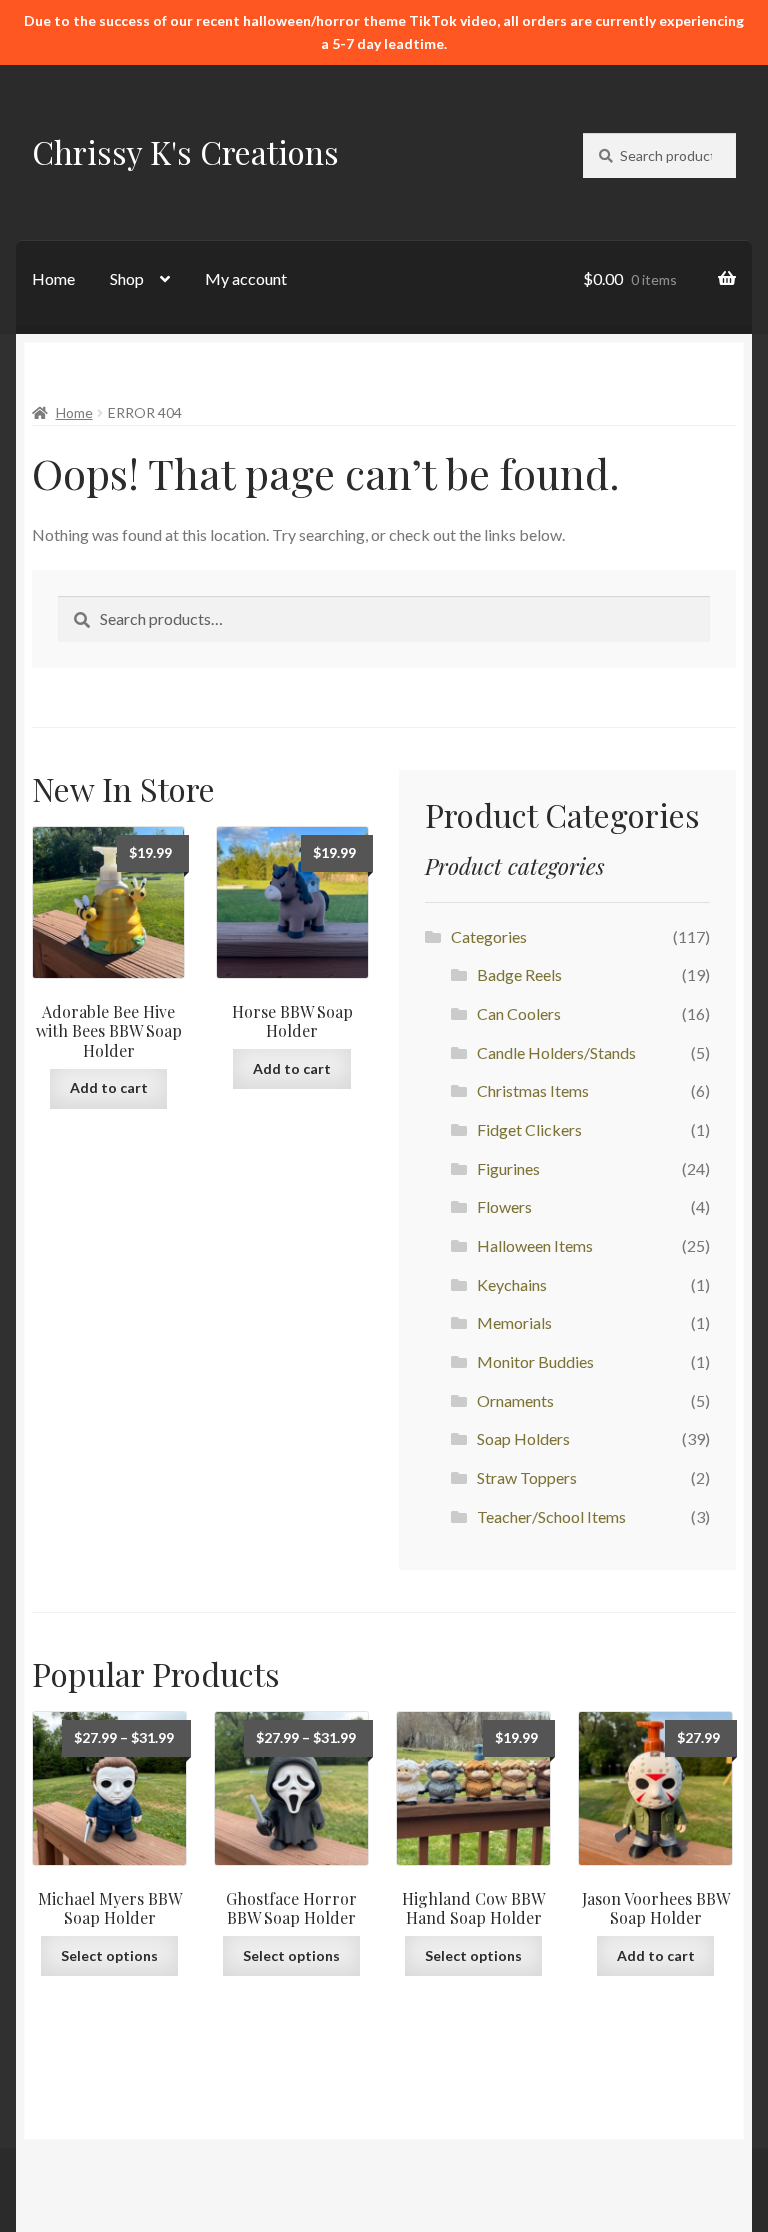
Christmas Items (533, 1090)
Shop (127, 278)
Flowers (504, 1206)
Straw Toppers (527, 1477)
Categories (489, 936)
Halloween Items (535, 1245)
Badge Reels (519, 974)
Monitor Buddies (535, 1361)
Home (53, 278)
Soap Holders (523, 1438)
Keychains (512, 1284)
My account (246, 278)
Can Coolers (519, 1013)
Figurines (508, 1168)
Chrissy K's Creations (185, 151)
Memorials (514, 1322)
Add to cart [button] (109, 1087)
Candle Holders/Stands (556, 1052)
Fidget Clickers (529, 1129)
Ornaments (515, 1400)
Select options (109, 1955)
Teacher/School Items (551, 1516)
